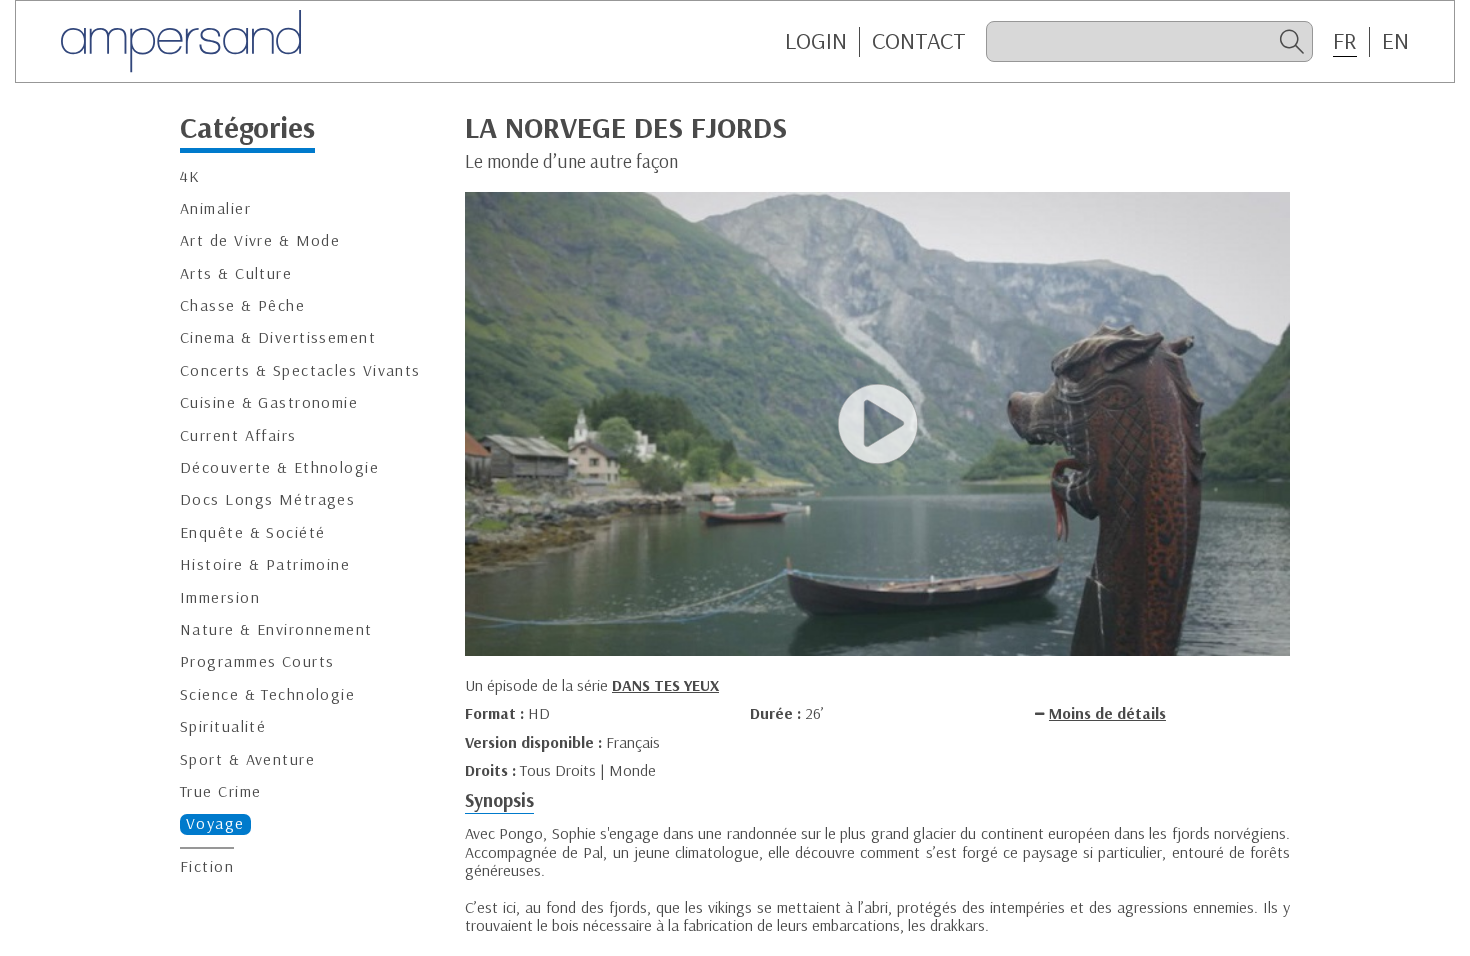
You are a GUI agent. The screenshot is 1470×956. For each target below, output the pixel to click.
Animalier (215, 208)
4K (190, 176)
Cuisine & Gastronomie (269, 402)
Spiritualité (223, 726)
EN (1395, 41)
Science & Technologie (267, 694)
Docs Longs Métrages (267, 499)
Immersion (220, 597)
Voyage (215, 823)
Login (816, 41)
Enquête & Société (252, 532)
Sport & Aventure (247, 759)
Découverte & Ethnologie (279, 467)
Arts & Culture (236, 273)
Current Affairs (238, 435)
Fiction (207, 866)
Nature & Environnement (276, 629)
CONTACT (919, 41)
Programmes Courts (257, 661)
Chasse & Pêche (242, 305)
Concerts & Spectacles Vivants (300, 370)
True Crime (220, 791)
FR (1345, 41)
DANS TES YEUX (665, 685)
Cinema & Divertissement (278, 337)
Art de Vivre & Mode (260, 240)
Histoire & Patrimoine (265, 564)
